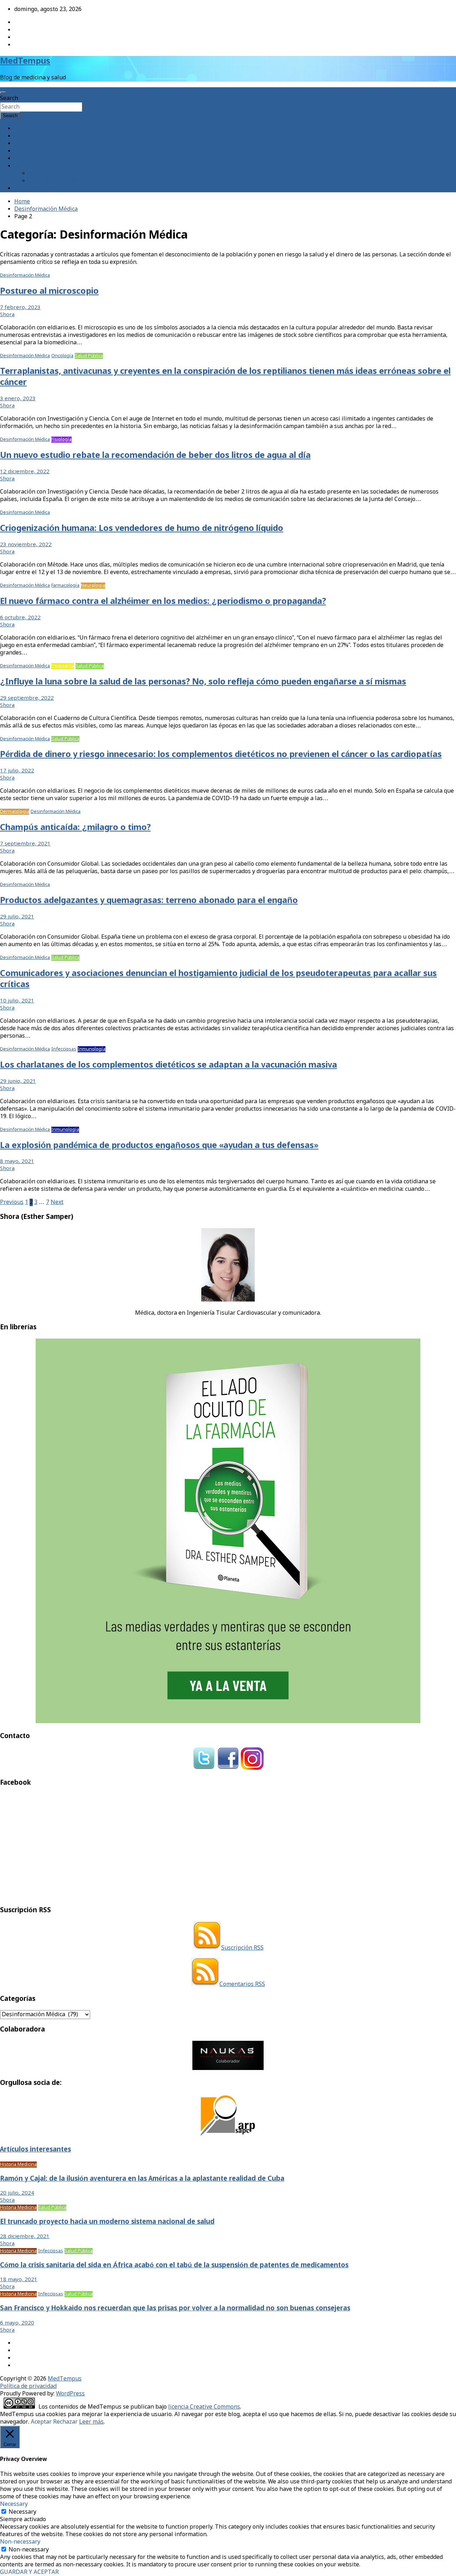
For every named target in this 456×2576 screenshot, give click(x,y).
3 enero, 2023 (18, 399)
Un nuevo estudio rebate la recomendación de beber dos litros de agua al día (155, 456)
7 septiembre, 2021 (25, 844)
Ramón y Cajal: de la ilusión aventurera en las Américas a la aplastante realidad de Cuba (142, 2179)
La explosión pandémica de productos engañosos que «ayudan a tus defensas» (159, 1146)
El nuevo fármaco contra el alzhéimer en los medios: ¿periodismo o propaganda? (163, 602)
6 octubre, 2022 (20, 618)
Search (9, 98)
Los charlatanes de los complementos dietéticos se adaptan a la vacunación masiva (169, 1065)
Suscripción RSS (242, 1948)
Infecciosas (64, 1049)
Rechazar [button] (65, 2422)
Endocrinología (68, 885)
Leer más (91, 2422)
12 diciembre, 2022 (25, 472)
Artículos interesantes (35, 2150)
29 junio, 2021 (18, 1081)
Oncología (62, 356)
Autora (24, 136)
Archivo (24, 144)
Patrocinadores (49, 174)
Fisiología (61, 440)
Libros (23, 159)
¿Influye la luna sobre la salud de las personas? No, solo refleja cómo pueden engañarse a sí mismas (203, 682)
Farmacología (65, 586)
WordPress (70, 2394)
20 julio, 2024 (17, 2193)
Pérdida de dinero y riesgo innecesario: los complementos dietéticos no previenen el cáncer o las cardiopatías (221, 755)
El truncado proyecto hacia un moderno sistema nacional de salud (107, 2222)
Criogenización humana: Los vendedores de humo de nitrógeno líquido (142, 529)
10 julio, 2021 (17, 1001)
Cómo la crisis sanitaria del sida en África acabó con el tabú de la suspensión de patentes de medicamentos (174, 2265)
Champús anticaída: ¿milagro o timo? (75, 828)
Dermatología (15, 812)
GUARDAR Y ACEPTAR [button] (29, 2572)
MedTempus (25, 61)
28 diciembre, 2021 (25, 2237)
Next (57, 1202)
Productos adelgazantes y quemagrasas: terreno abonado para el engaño (149, 901)
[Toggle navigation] (3, 93)
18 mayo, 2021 (19, 2280)
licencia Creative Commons (204, 2407)
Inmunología (92, 1049)
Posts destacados (37, 189)
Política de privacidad (28, 2386)
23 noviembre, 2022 (26, 545)
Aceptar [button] (41, 2422)
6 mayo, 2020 (17, 2323)
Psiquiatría (63, 666)
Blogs (22, 151)
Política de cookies (53, 181)
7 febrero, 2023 (20, 308)
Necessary (22, 2512)
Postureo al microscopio (49, 291)
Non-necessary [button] (20, 2542)
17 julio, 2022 (17, 771)
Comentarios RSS (242, 1984)
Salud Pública (89, 356)
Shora (7, 315)
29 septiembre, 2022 (27, 698)
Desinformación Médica (25, 275)
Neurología (93, 586)
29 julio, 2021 (17, 917)
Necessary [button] (14, 2504)
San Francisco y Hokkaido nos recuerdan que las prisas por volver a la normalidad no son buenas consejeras (175, 2309)
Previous (12, 1202)
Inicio (22, 129)
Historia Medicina (18, 2165)
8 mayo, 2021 (17, 1162)
